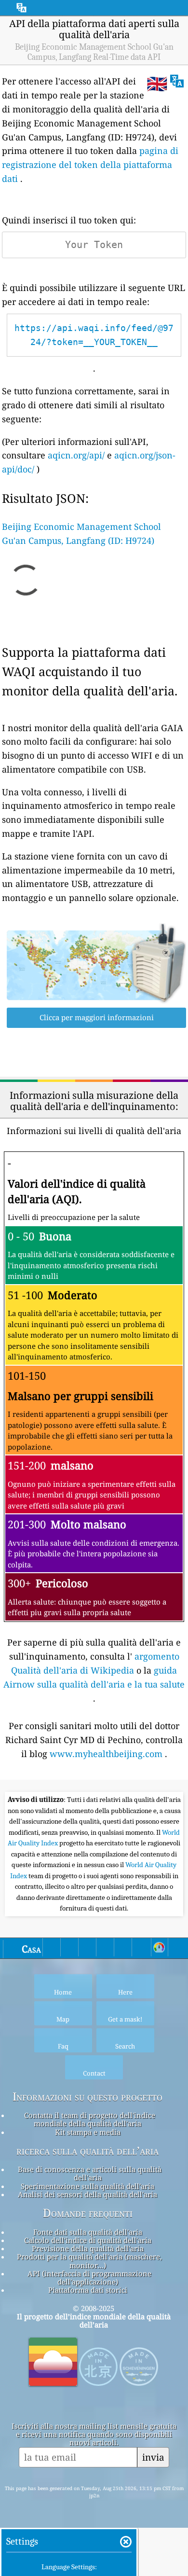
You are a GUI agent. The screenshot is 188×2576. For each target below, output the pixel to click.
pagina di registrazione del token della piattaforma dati (90, 165)
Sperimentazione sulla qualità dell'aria (87, 2186)
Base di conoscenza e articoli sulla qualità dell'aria (90, 2173)
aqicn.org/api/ (76, 455)
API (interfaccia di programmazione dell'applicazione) (89, 2278)
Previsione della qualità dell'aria (88, 2248)
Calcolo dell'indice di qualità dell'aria (88, 2240)
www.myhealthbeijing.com (106, 1754)
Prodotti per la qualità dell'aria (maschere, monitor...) (89, 2261)
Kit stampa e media (88, 2132)
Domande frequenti (88, 2213)
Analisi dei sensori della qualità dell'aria (87, 2194)
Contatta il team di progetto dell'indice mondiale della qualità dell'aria (90, 2119)
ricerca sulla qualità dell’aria (87, 2151)
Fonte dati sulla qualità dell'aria (88, 2232)
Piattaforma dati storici (88, 2290)
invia (153, 2457)
